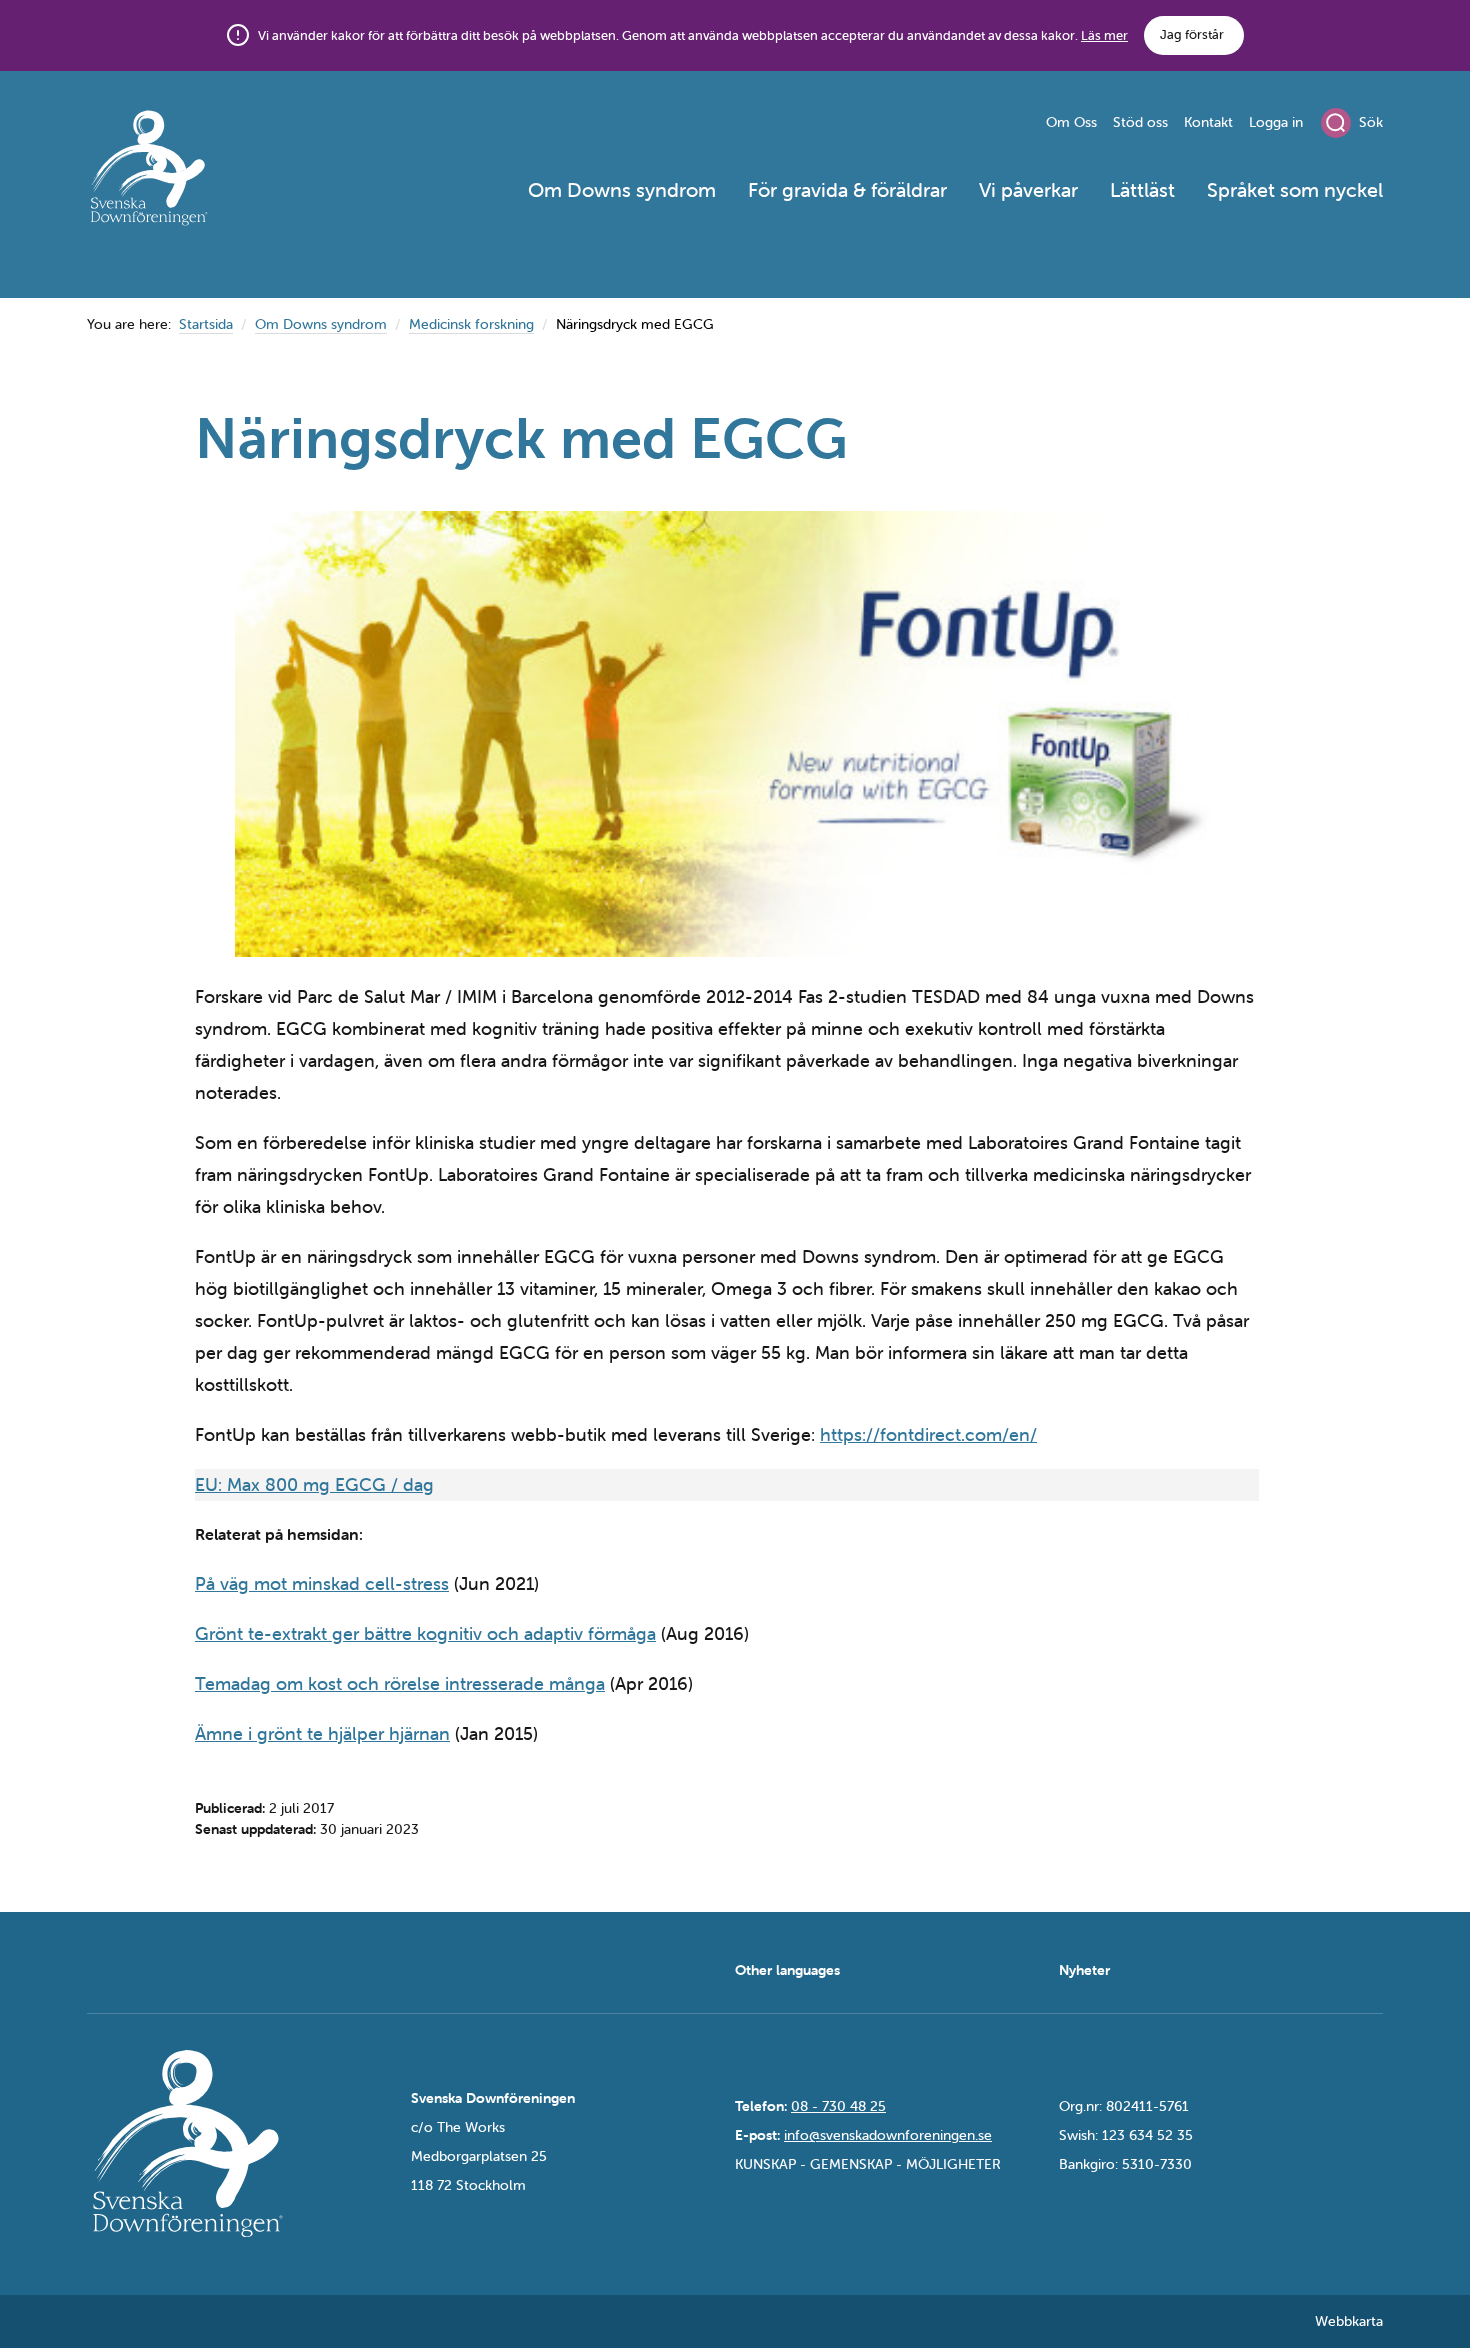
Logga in (1276, 122)
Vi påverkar (1028, 189)
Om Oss (1071, 122)
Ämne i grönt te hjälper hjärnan (322, 1733)
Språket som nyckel (1295, 189)
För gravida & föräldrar (847, 189)
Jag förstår (1192, 34)
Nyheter (1084, 1970)
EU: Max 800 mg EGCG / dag (314, 1484)
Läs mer (1104, 35)
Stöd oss (1140, 122)
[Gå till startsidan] (220, 171)
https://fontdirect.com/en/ (928, 1434)
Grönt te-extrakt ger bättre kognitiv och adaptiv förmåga (425, 1633)
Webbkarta (1349, 2321)
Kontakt (1208, 122)
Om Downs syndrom (622, 189)
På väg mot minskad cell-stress (322, 1583)
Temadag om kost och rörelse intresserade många (400, 1683)
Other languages (787, 1970)
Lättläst (1142, 189)
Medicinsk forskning (471, 324)
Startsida (206, 324)
